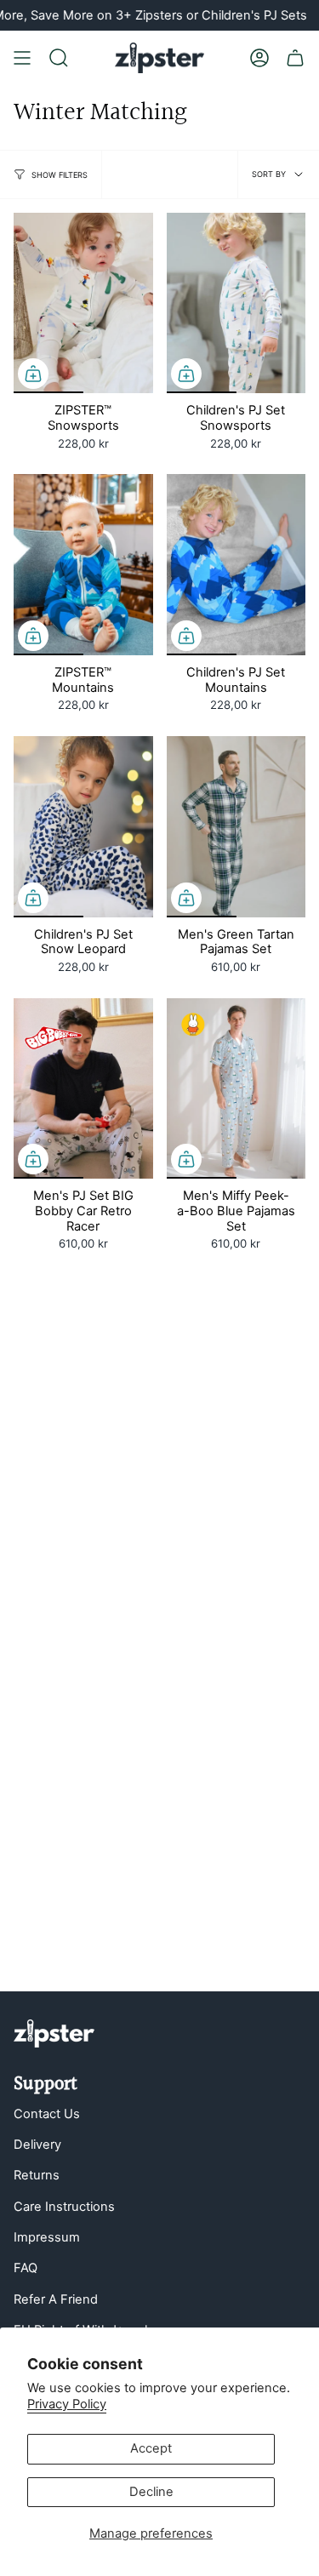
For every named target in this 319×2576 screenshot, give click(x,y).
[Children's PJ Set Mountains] (236, 565)
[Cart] (295, 58)
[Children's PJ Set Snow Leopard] (83, 827)
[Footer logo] (54, 2033)
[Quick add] (33, 374)
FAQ (26, 2268)
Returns (37, 2175)
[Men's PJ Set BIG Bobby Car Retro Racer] (83, 1089)
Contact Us (47, 2114)
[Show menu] (22, 58)
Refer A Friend (56, 2299)
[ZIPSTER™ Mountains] (83, 565)
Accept (151, 2448)
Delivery (37, 2145)
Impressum (47, 2237)
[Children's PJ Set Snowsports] (236, 303)
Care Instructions (64, 2207)
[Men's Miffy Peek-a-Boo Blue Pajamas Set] (236, 1089)
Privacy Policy (67, 2404)
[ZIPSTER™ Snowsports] (83, 303)
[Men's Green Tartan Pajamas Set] (236, 827)
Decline (151, 2492)
